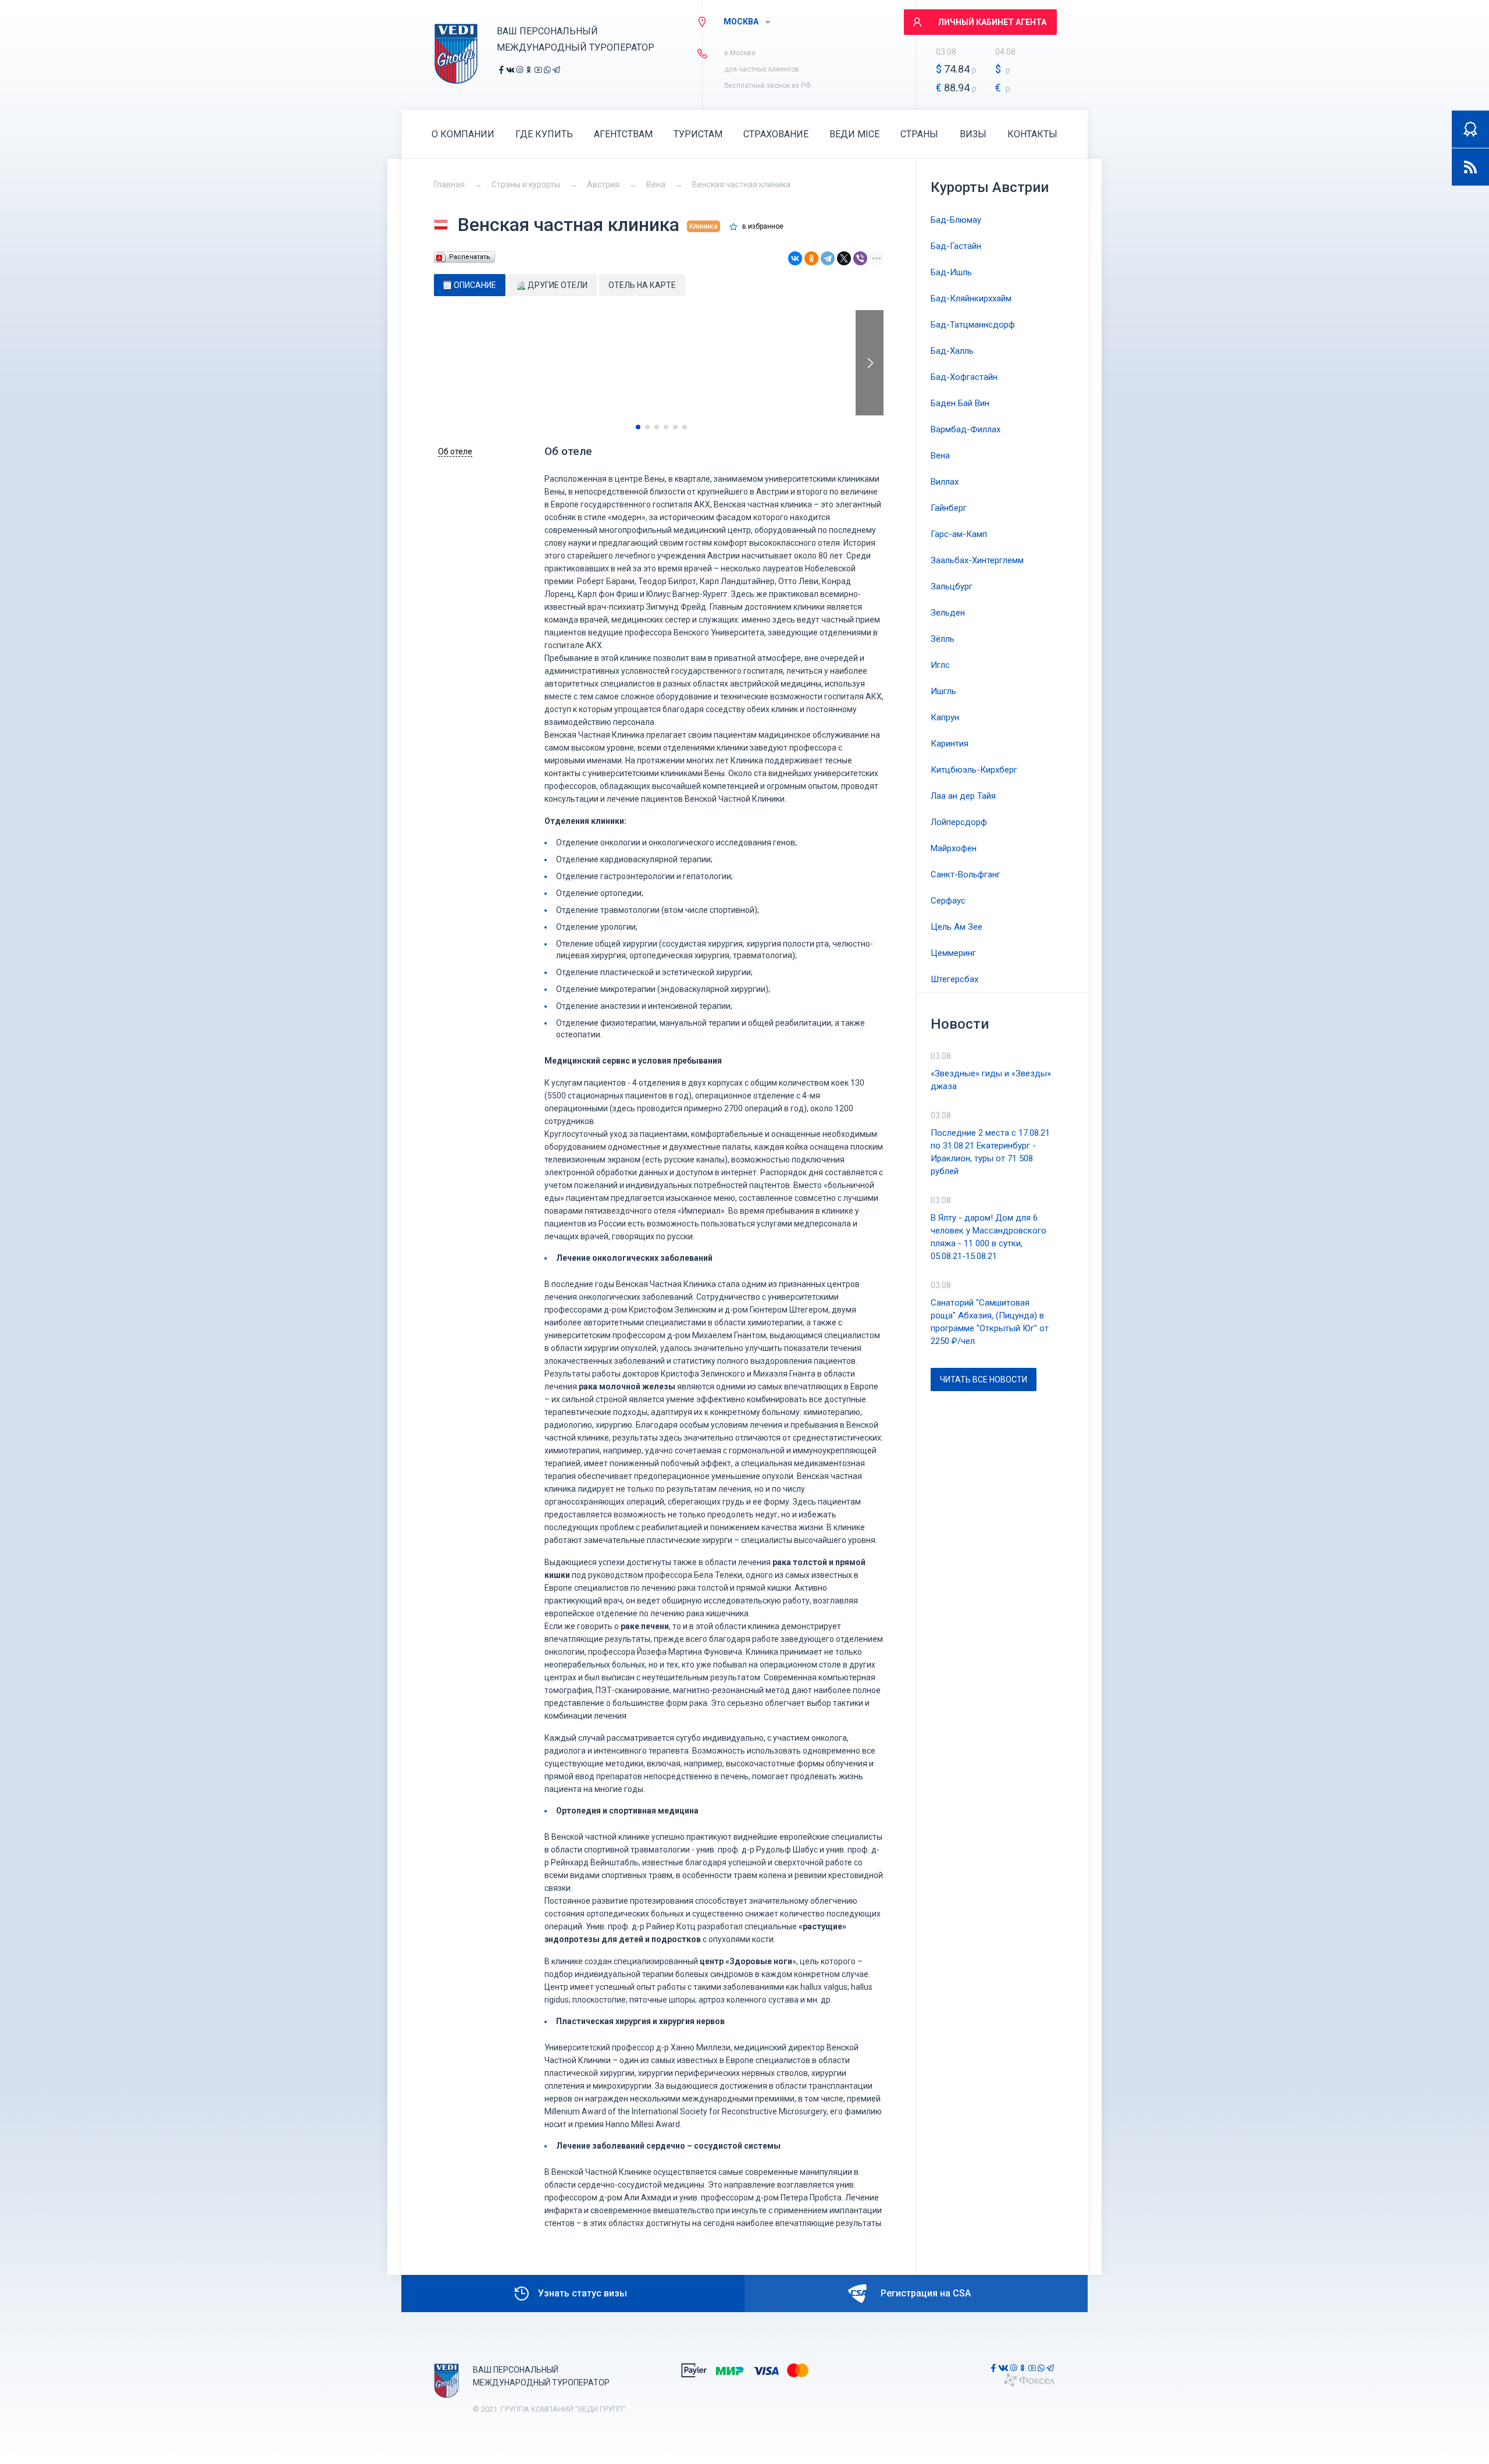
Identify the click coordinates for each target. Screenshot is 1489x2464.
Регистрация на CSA (926, 2293)
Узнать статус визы (583, 2293)
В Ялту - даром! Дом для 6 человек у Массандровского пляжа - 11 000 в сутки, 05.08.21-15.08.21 (988, 1237)
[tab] (470, 285)
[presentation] (870, 363)
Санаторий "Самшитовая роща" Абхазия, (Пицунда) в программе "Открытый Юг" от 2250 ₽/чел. (990, 1322)
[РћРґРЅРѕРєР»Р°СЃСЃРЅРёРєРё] (811, 258)
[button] (638, 427)
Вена (656, 184)
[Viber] (860, 258)
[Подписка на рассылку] (1470, 167)
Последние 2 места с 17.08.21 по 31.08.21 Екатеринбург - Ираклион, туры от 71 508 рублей (990, 1152)
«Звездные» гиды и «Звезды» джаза (991, 1080)
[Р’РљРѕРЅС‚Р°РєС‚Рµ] (795, 258)
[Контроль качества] (1470, 129)
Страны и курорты (526, 184)
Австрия (603, 184)
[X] (844, 258)
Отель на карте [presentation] (642, 285)
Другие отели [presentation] (558, 285)
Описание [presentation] (475, 285)
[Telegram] (828, 258)
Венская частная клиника (741, 184)
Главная (449, 184)
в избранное (763, 227)
